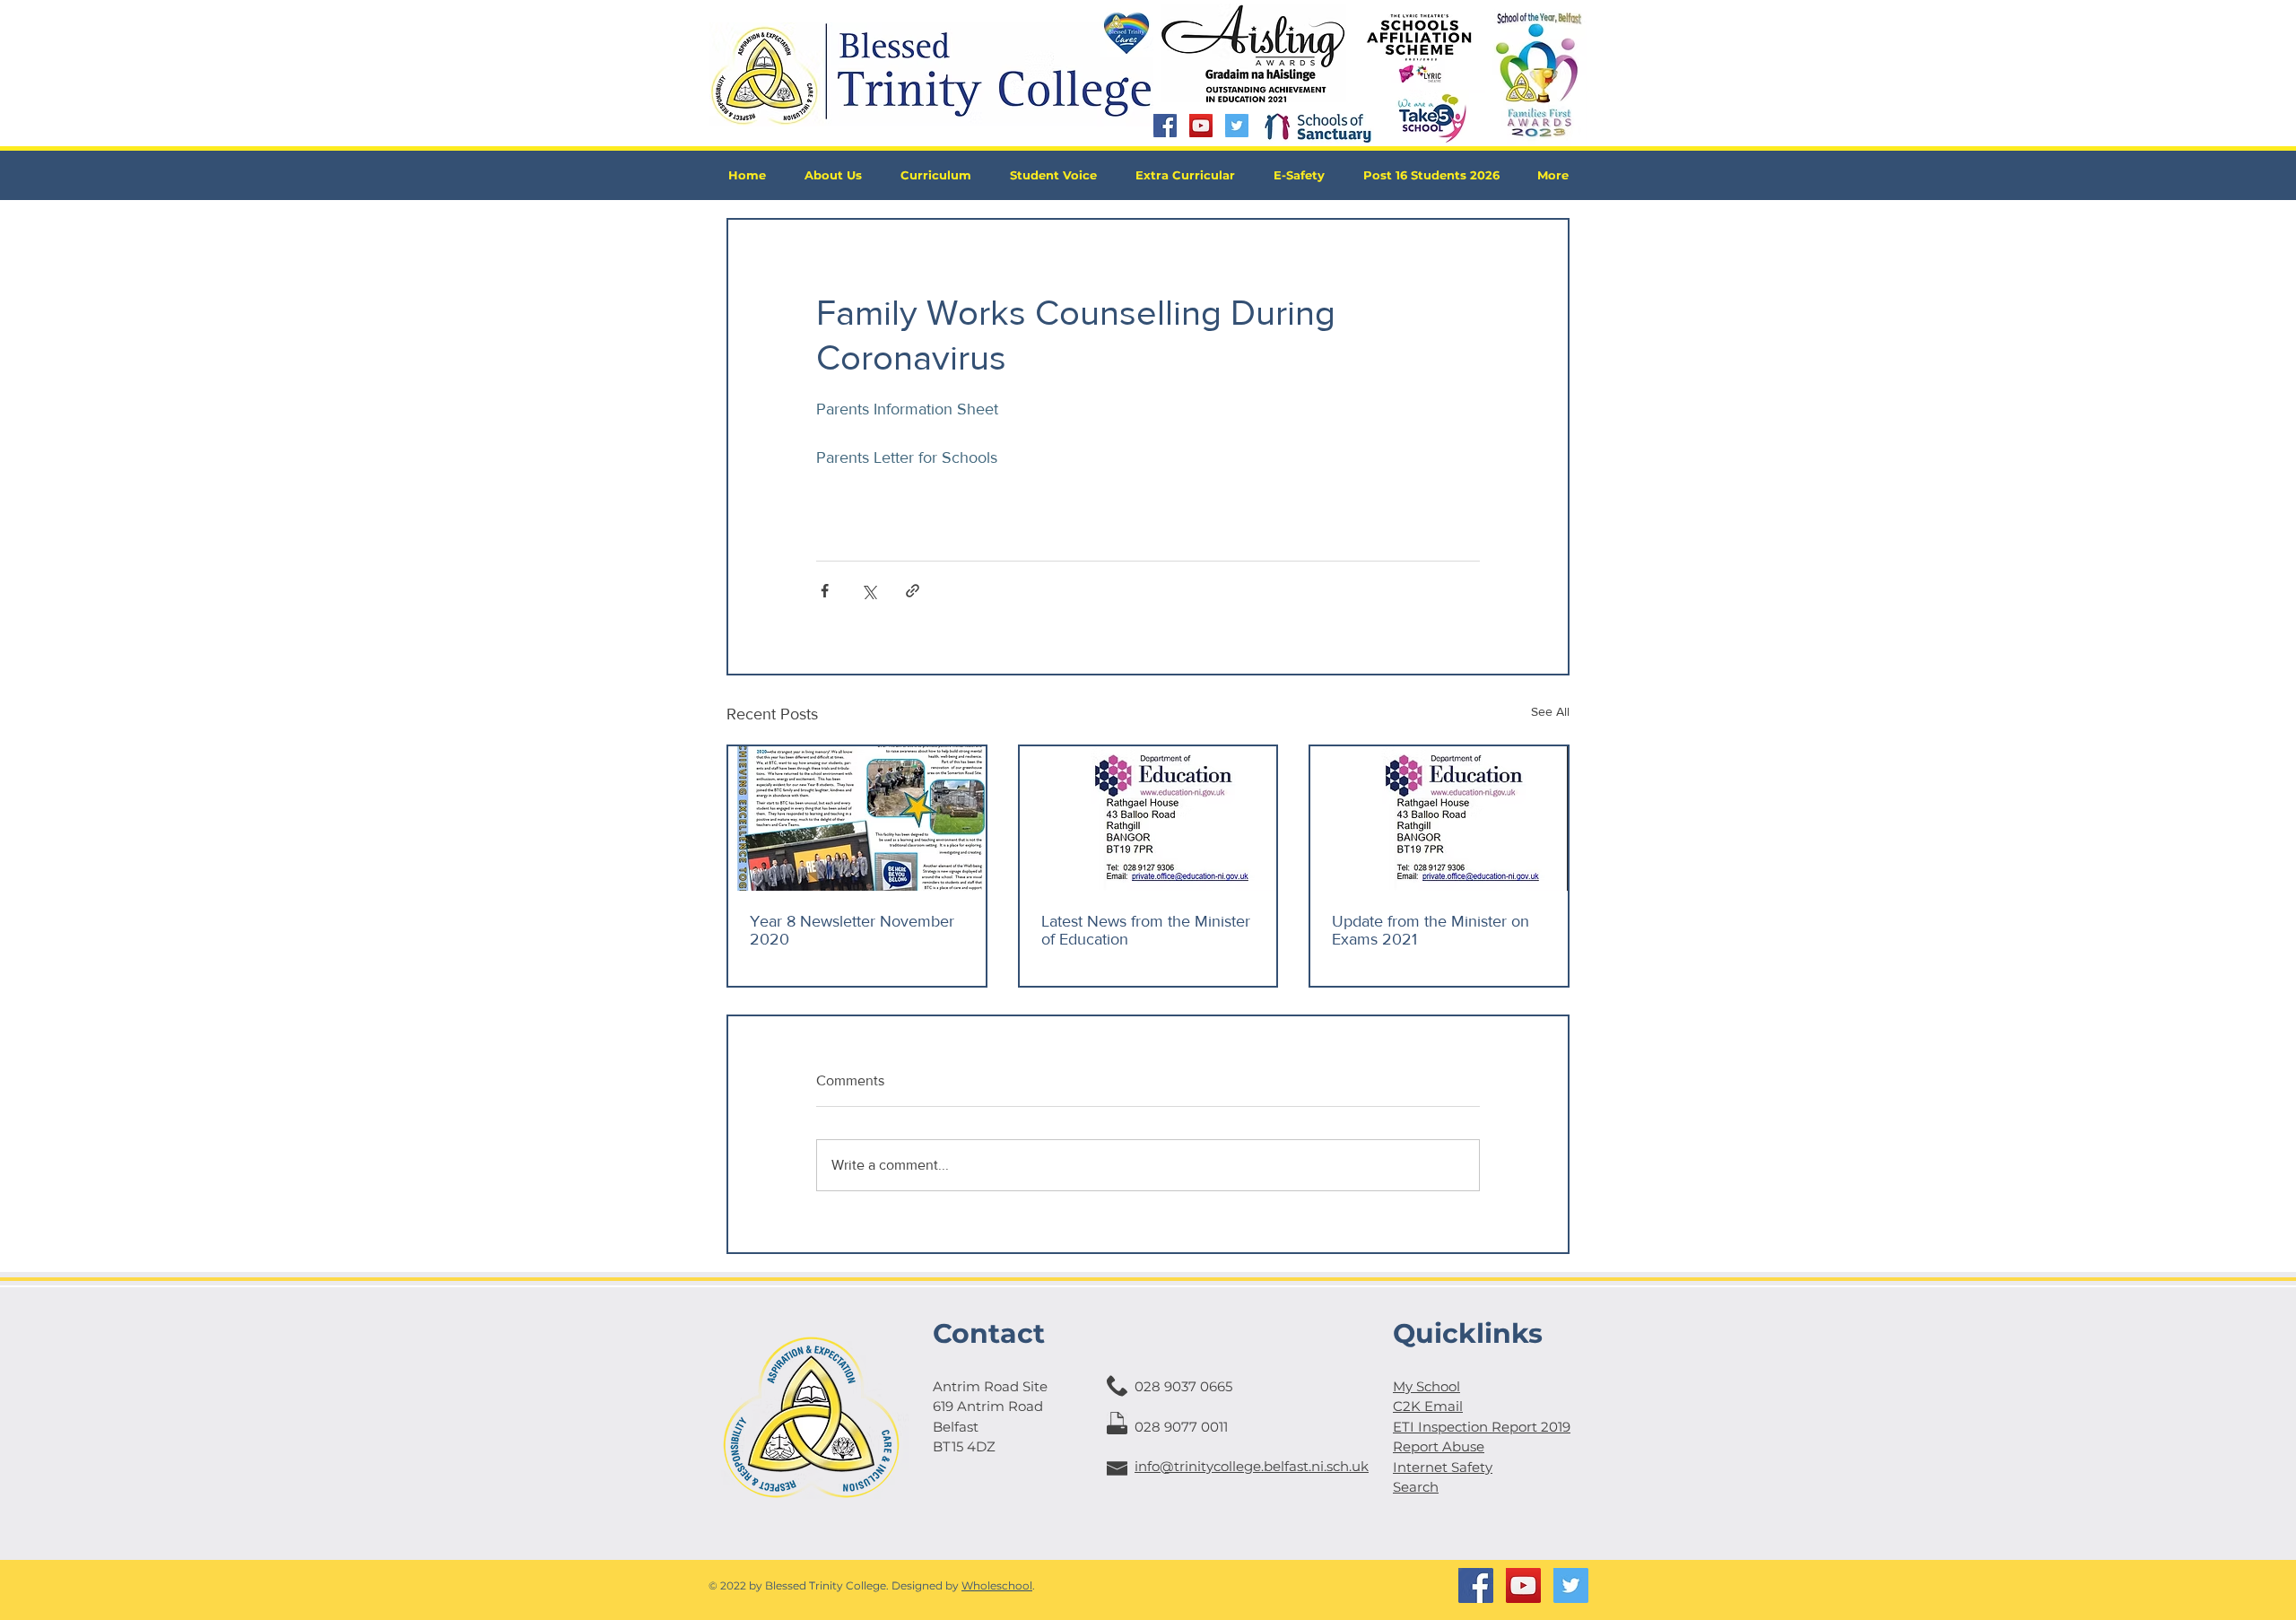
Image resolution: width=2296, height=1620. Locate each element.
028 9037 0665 (1183, 1386)
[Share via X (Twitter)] (869, 591)
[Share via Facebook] (825, 591)
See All (1550, 711)
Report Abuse (1439, 1446)
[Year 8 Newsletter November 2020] (857, 819)
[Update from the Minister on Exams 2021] (1439, 819)
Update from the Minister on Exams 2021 (1431, 930)
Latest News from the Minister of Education (1146, 930)
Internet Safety (1443, 1467)
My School (1426, 1386)
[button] (833, 175)
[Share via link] (913, 591)
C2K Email (1428, 1406)
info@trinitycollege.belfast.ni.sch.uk (1252, 1466)
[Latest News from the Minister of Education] (1148, 819)
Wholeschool (997, 1585)
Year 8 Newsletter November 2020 (852, 930)
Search (1416, 1487)
